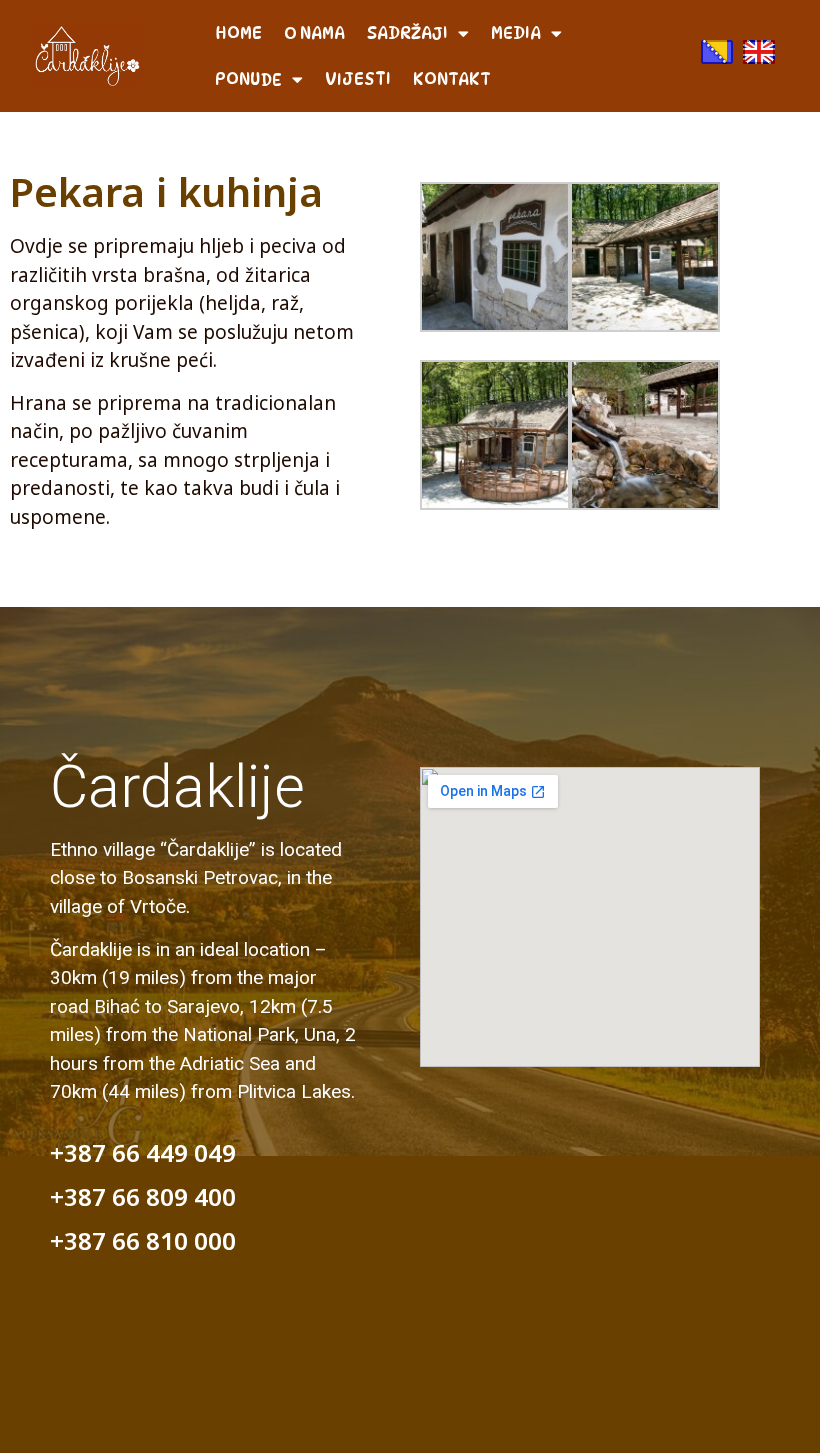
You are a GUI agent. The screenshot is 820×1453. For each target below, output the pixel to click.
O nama (314, 33)
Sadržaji (407, 33)
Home (238, 33)
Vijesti (358, 79)
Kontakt (452, 79)
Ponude (248, 79)
